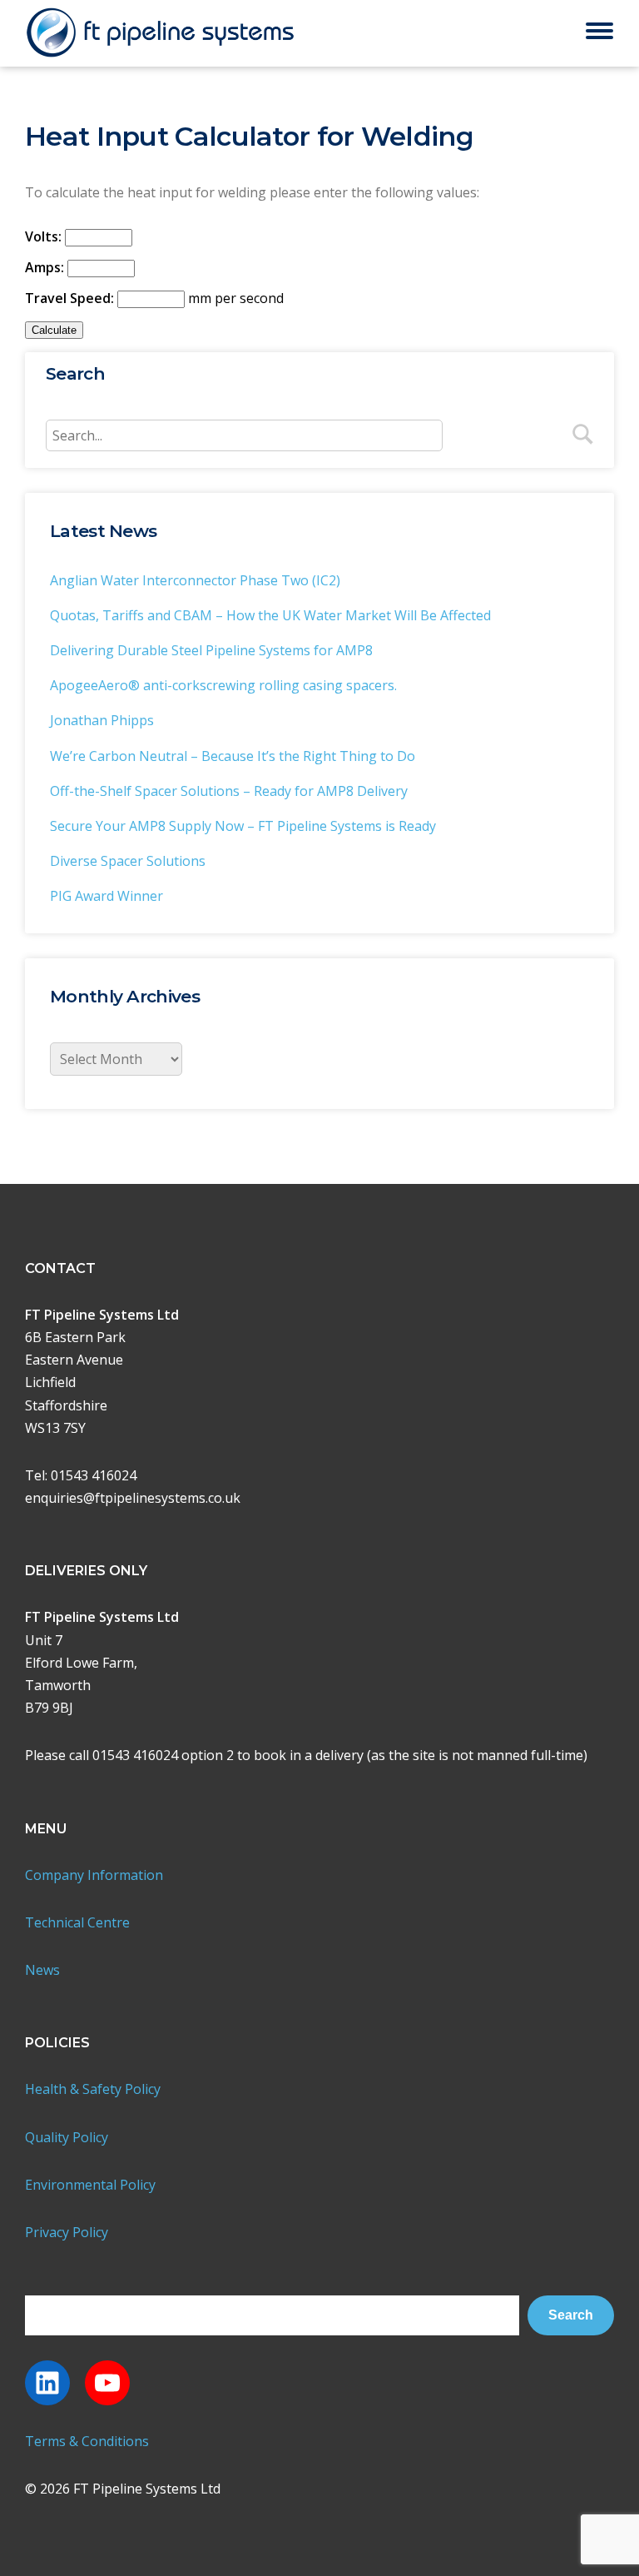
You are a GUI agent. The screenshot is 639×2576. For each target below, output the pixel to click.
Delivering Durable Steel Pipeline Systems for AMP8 (211, 650)
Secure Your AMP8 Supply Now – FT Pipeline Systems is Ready (243, 826)
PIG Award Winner (106, 896)
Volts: (43, 236)
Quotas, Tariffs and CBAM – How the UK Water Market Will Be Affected (270, 615)
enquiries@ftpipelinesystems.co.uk (133, 1498)
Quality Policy (67, 2137)
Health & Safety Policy (93, 2089)
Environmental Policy (90, 2185)
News (42, 1970)
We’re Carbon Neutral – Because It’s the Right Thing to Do (233, 756)
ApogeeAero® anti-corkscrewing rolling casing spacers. (223, 685)
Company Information (94, 1875)
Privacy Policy (67, 2232)
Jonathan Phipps (102, 720)
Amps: (45, 267)
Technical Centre (77, 1922)
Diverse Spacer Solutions (128, 861)
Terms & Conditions (87, 2441)
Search (571, 2315)
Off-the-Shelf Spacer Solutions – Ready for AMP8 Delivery (229, 791)
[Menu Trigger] (599, 30)
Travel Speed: (69, 298)
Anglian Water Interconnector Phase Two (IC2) (195, 580)
